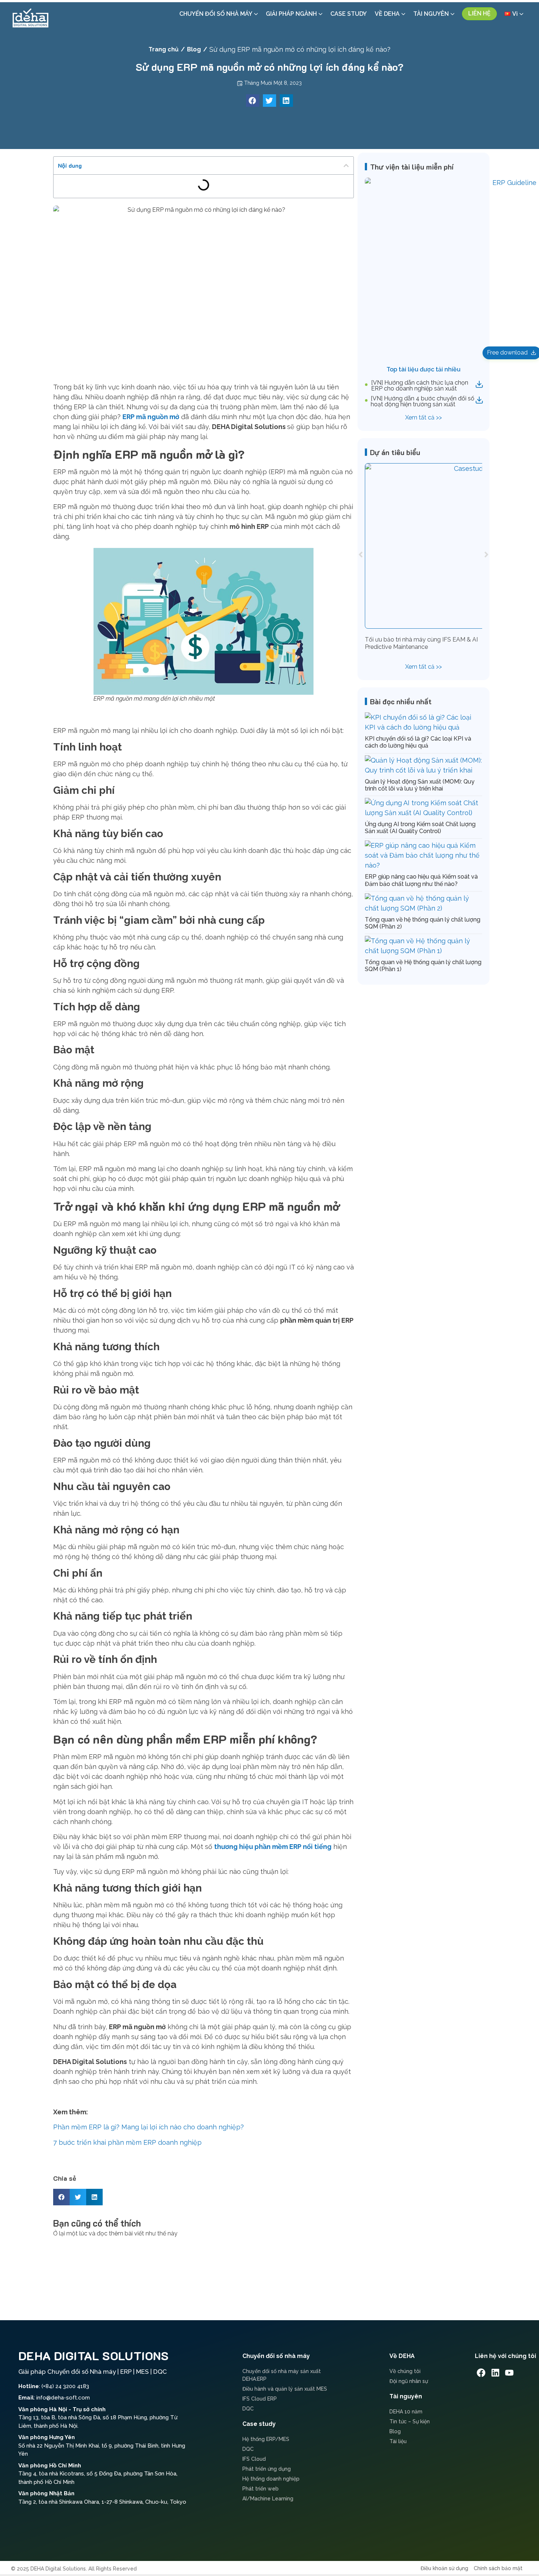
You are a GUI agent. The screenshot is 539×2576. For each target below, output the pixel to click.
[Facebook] (481, 2373)
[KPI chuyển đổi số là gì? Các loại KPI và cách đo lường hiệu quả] (423, 727)
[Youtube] (509, 2373)
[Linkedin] (495, 2373)
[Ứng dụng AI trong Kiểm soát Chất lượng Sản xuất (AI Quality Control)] (423, 813)
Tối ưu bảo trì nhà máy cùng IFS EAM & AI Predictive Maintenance (421, 643)
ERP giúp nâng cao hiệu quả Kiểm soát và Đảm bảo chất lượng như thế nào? (421, 880)
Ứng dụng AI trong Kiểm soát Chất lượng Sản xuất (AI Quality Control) (420, 828)
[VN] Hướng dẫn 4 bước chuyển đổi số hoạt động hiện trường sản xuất (423, 401)
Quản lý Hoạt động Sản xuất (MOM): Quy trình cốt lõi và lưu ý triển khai (420, 785)
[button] (253, 101)
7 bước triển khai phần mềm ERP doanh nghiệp (127, 2142)
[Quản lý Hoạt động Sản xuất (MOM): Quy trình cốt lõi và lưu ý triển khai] (423, 770)
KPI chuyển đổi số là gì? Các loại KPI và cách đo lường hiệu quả (418, 742)
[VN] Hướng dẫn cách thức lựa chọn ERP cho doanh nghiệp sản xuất (420, 386)
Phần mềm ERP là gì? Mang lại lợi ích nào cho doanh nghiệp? (148, 2127)
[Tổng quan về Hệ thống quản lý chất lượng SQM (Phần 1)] (423, 951)
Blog (194, 49)
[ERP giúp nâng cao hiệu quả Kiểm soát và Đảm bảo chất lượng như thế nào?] (423, 865)
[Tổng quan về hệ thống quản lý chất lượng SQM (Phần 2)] (423, 908)
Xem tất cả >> (423, 417)
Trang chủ (164, 49)
